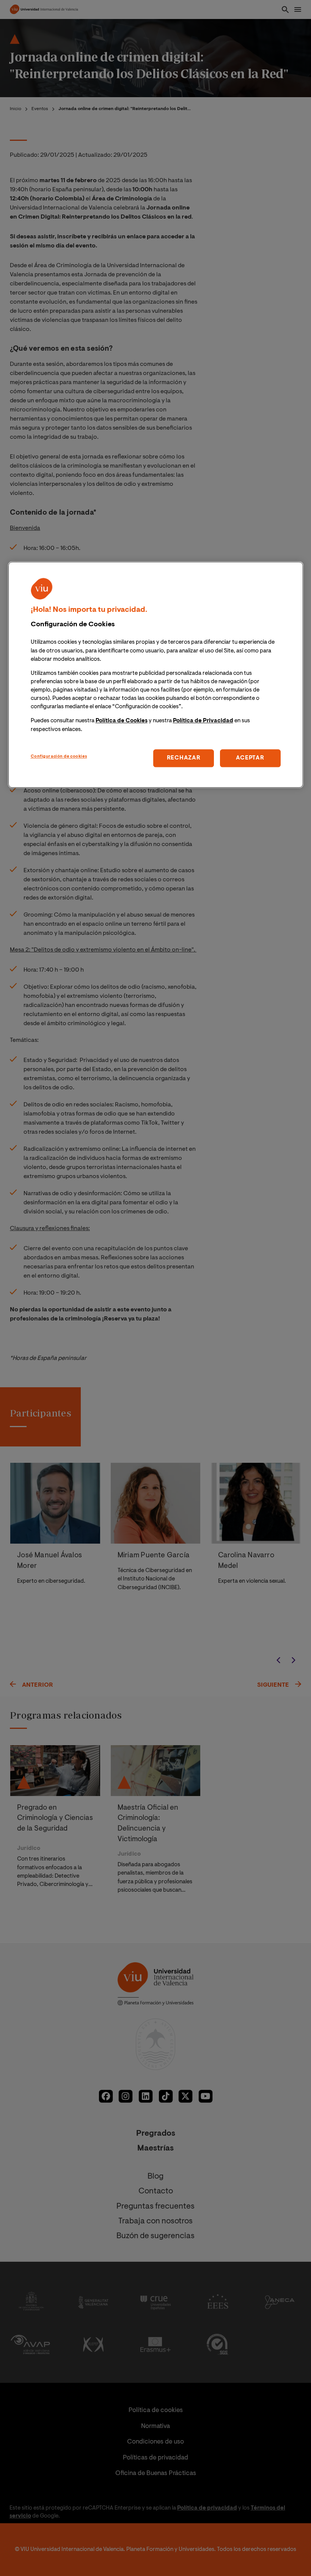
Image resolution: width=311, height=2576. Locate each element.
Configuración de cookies (59, 757)
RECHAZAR (184, 758)
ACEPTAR (250, 758)
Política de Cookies (122, 721)
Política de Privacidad (203, 721)
